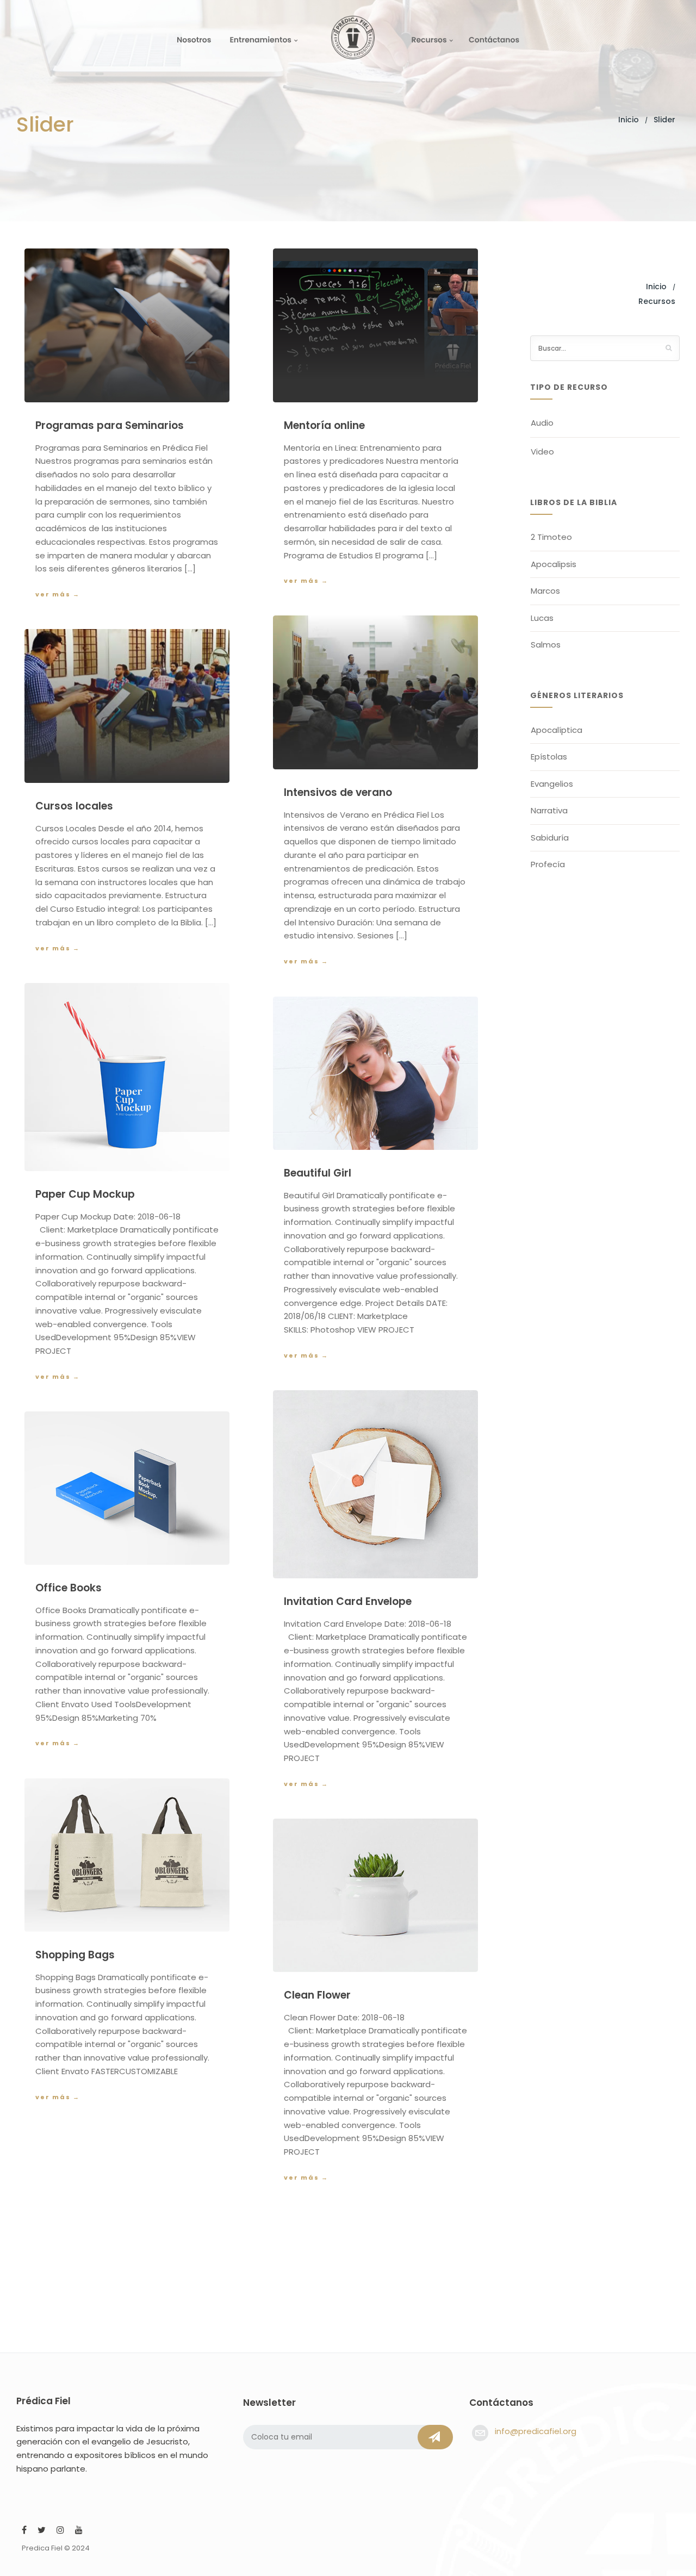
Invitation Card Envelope (348, 1601)
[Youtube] (79, 2531)
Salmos (546, 645)
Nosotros (194, 40)
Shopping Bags (75, 1955)
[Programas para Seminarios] (127, 325)
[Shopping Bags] (127, 1855)
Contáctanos (494, 40)
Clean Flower (317, 1995)
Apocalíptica (557, 730)
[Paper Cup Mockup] (127, 1077)
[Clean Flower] (375, 1895)
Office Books (69, 1588)
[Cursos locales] (127, 706)
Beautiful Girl (318, 1173)
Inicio (629, 120)
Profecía (548, 864)
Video (542, 452)
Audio (542, 423)
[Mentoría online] (375, 325)
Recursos (429, 40)
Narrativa (549, 810)
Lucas (542, 618)
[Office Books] (127, 1488)
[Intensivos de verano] (375, 692)
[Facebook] (24, 2531)
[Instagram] (60, 2531)
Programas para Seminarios (110, 425)
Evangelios (552, 784)
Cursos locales (74, 806)
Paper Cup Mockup (85, 1194)
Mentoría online (324, 425)
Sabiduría (550, 838)
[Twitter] (42, 2531)
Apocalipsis (554, 564)
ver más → (58, 594)
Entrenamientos (260, 40)
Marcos (545, 591)
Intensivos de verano (338, 792)
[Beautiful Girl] (375, 1073)
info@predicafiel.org (536, 2431)
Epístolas (549, 757)
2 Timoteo (551, 537)
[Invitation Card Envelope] (375, 1484)
